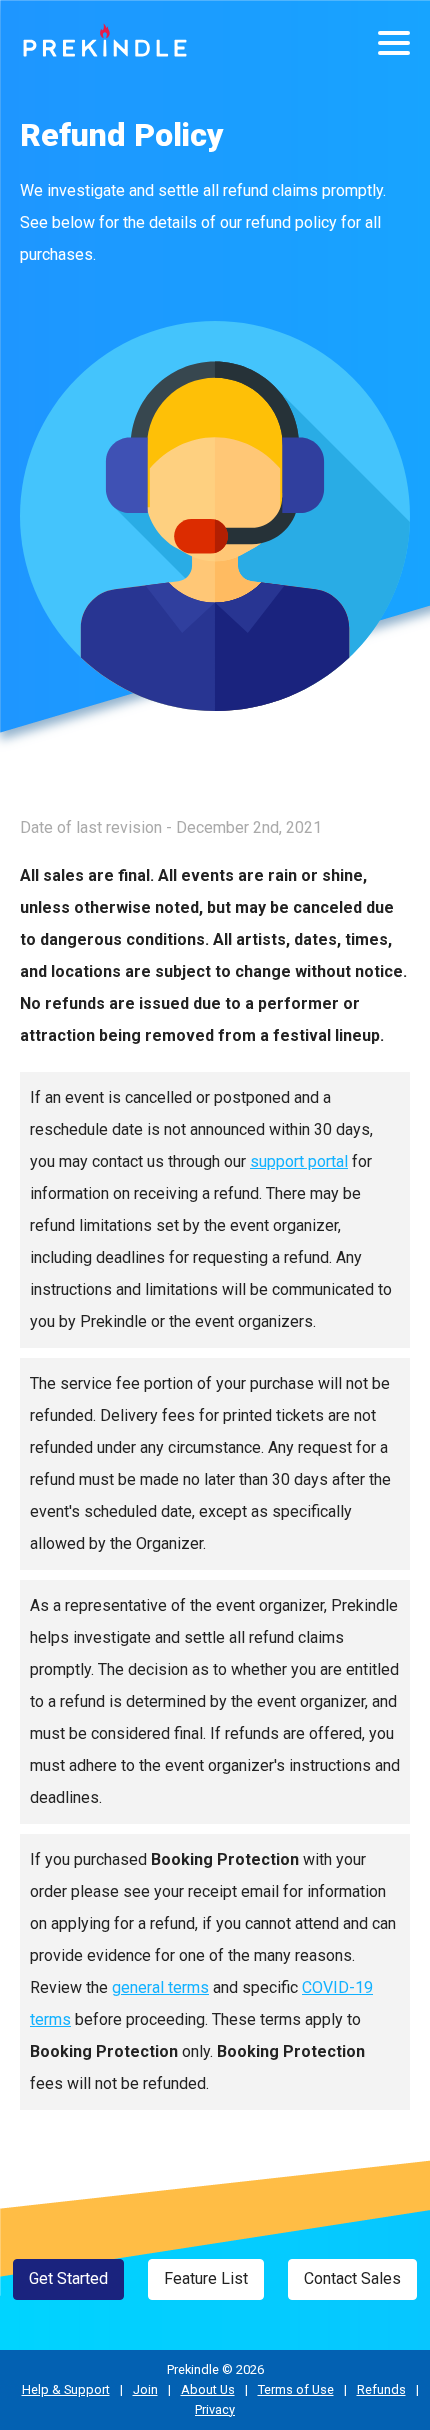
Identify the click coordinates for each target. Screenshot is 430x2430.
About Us (208, 2389)
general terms (160, 1987)
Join (145, 2389)
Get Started (68, 2278)
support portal (299, 1161)
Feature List (206, 2278)
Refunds (381, 2389)
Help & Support (66, 2389)
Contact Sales (352, 2278)
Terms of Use (296, 2389)
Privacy (215, 2409)
